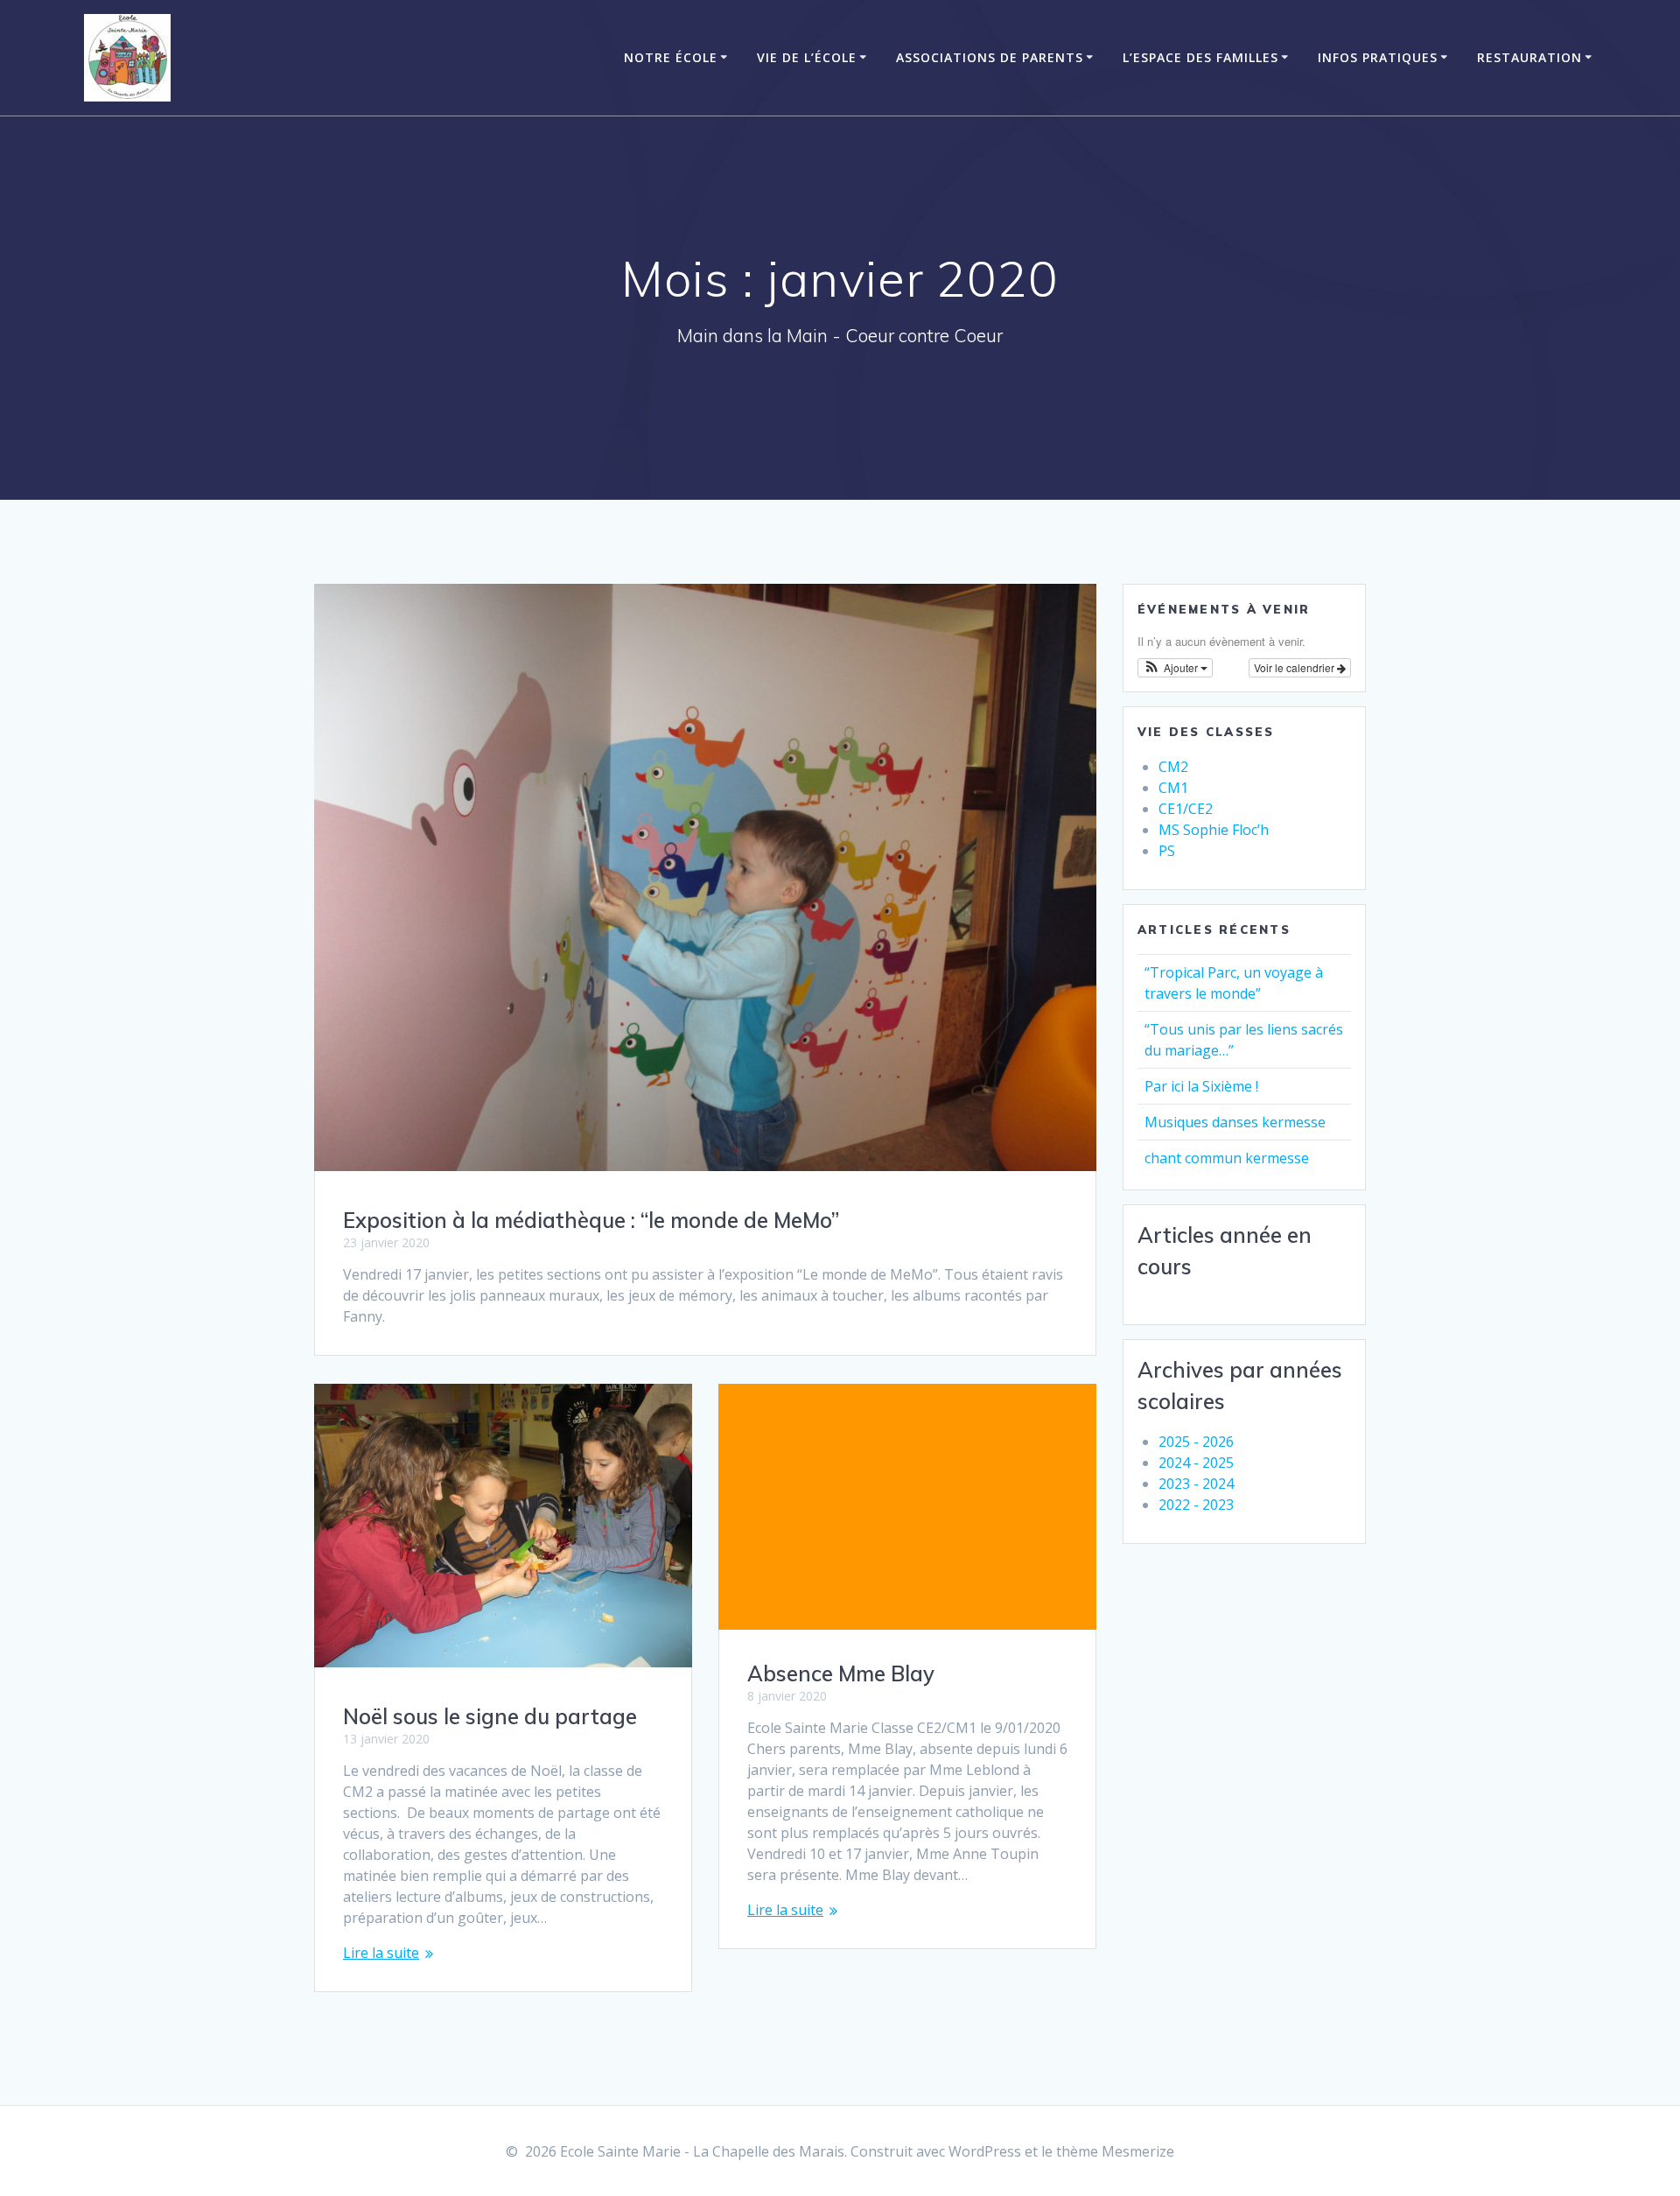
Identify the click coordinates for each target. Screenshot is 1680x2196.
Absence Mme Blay (841, 1673)
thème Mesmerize (1115, 2151)
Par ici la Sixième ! (1201, 1086)
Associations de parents (990, 57)
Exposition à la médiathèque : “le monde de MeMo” (591, 1220)
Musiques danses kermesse (1235, 1122)
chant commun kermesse (1227, 1158)
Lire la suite (381, 1953)
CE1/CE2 (1186, 809)
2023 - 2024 (1196, 1484)
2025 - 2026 (1196, 1442)
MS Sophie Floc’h (1214, 830)
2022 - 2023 (1196, 1505)
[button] (1175, 668)
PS (1167, 851)
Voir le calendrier (1295, 667)
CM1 (1173, 788)
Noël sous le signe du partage (490, 1716)
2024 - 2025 (1196, 1463)
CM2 (1173, 767)
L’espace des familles (1200, 57)
